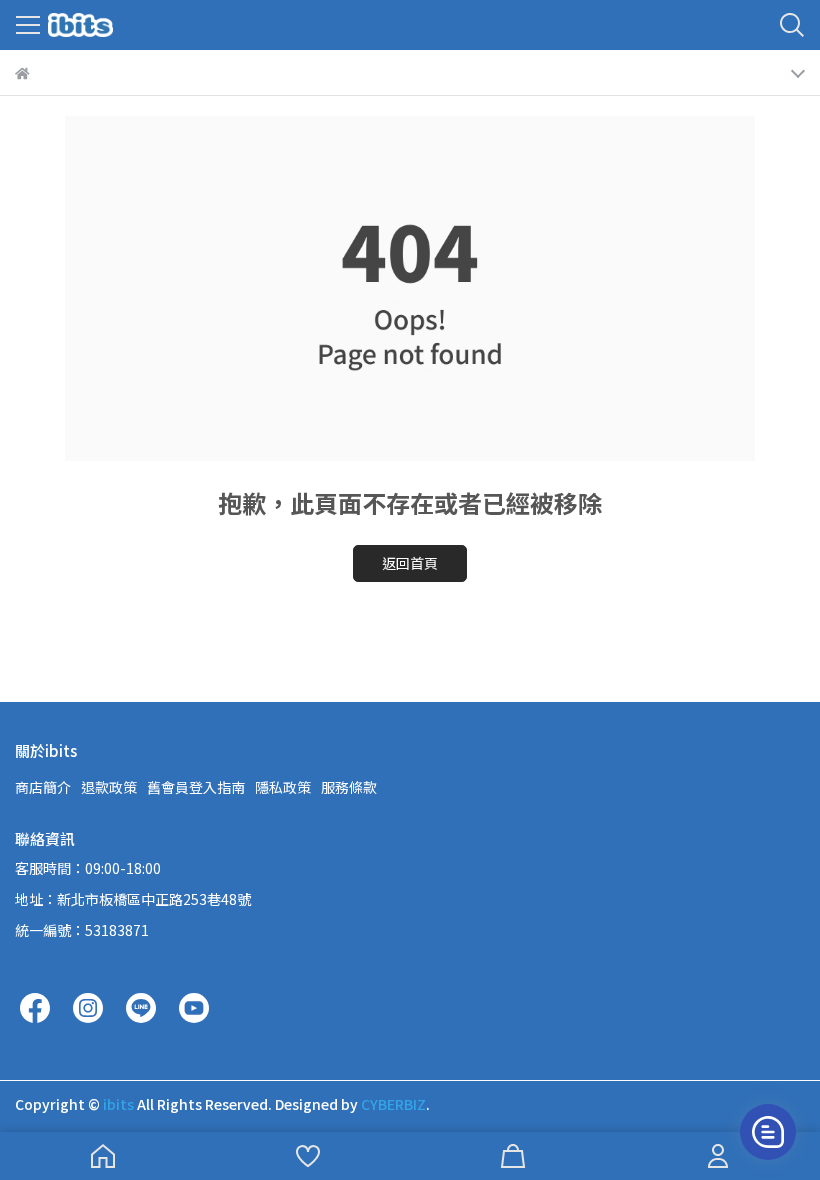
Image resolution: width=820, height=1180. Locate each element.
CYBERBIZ (393, 1104)
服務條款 (349, 787)
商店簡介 (43, 787)
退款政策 (109, 787)
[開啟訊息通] (768, 1132)
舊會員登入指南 (196, 787)
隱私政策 (283, 787)
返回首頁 (410, 563)
